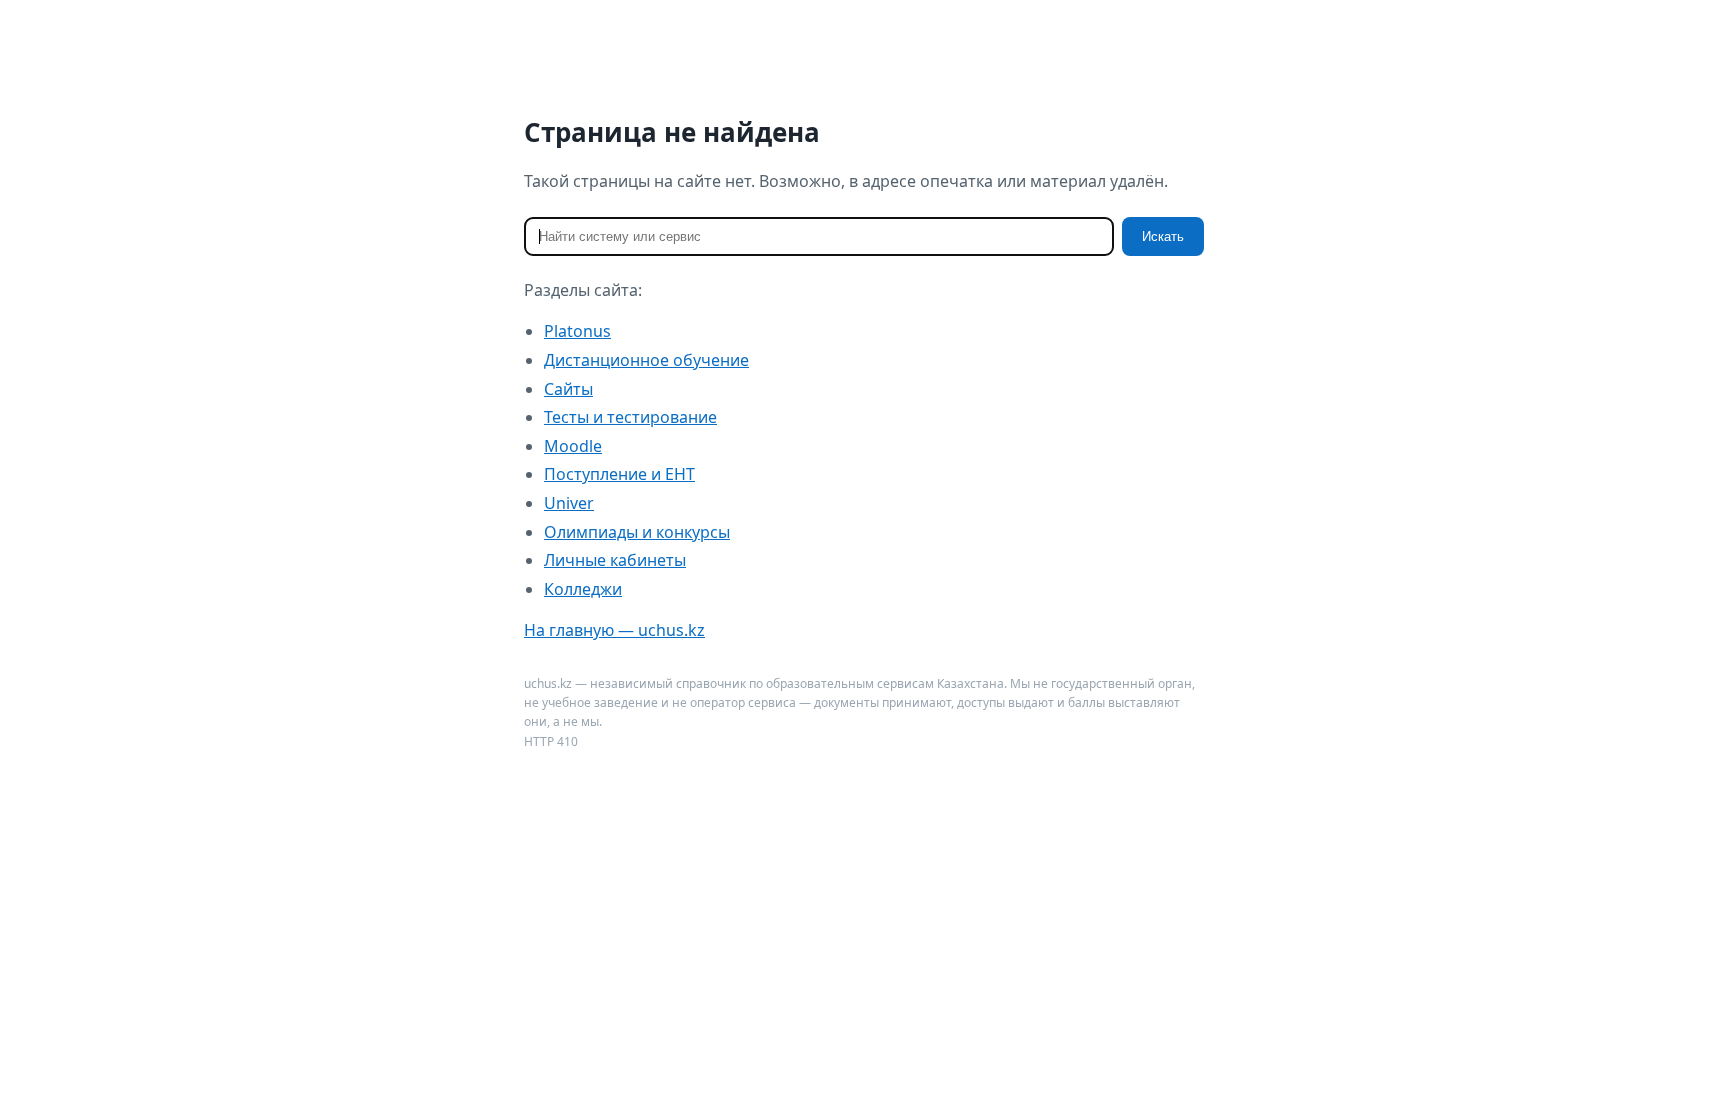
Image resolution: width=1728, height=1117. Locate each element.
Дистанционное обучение (646, 360)
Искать (1163, 236)
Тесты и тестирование (630, 417)
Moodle (573, 446)
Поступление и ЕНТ (619, 474)
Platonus (577, 331)
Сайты (568, 389)
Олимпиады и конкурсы (637, 532)
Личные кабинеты (615, 560)
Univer (569, 503)
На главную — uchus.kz (614, 630)
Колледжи (583, 589)
